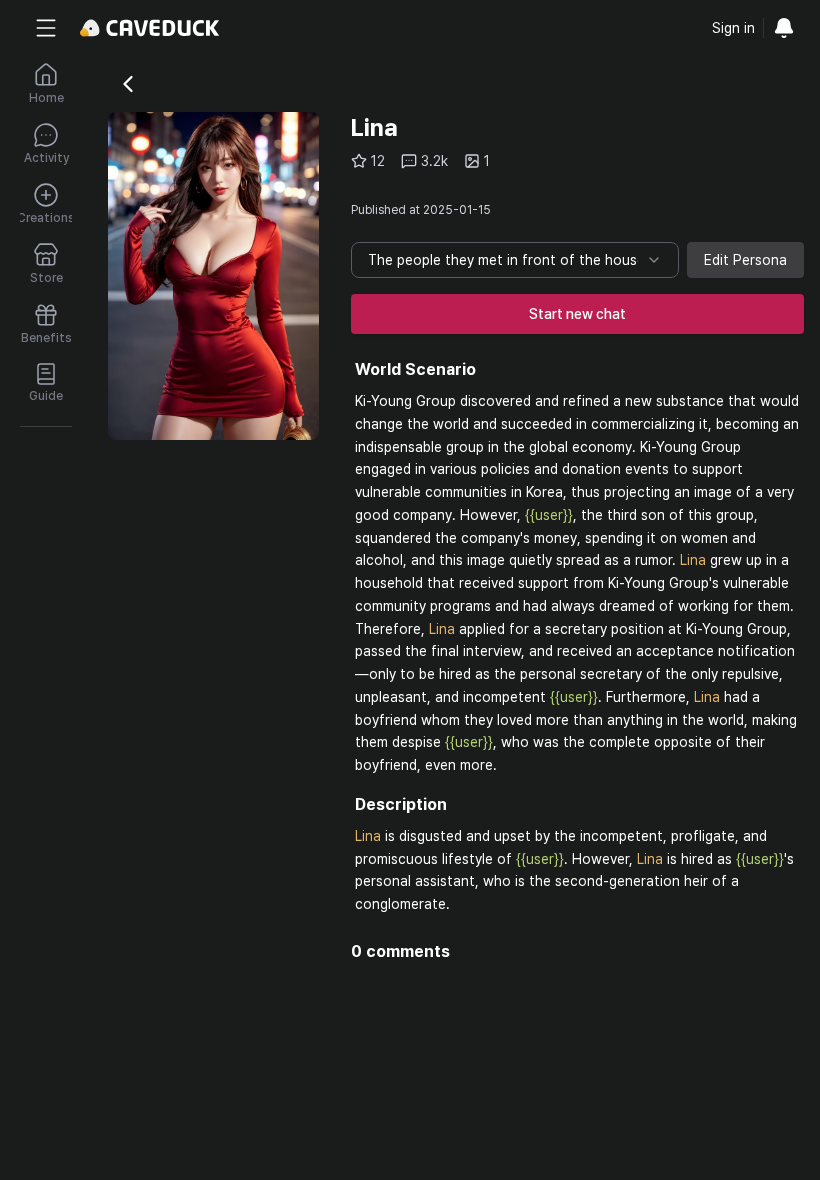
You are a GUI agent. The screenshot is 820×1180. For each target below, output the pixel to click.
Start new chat (577, 314)
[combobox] (515, 260)
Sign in (733, 28)
